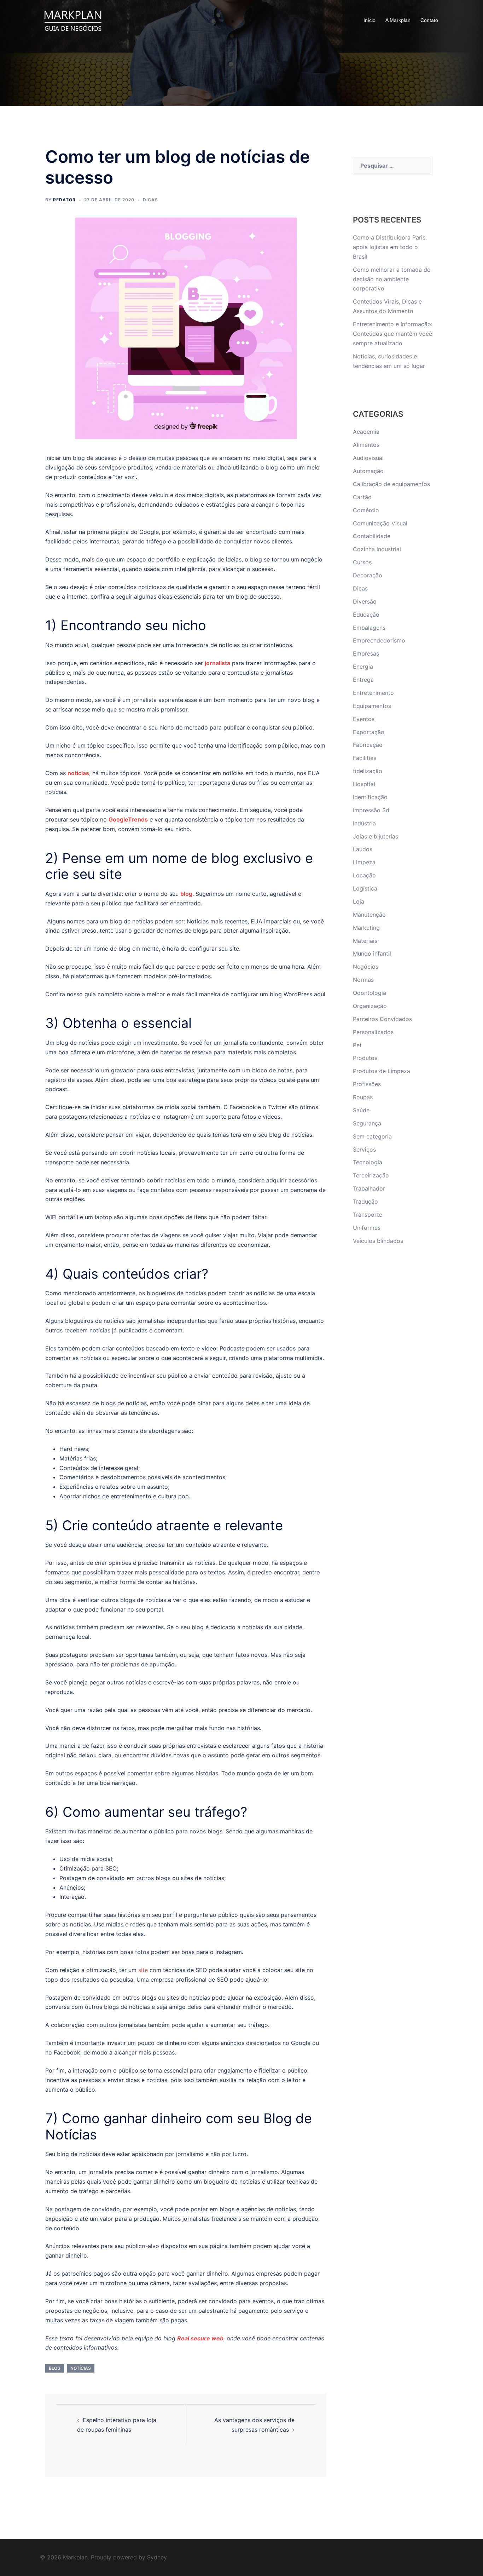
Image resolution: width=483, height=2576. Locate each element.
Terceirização (371, 1175)
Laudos (363, 849)
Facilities (365, 758)
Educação (366, 615)
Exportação (369, 732)
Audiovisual (368, 458)
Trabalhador (369, 1188)
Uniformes (367, 1228)
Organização (370, 1006)
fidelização (368, 771)
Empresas (366, 653)
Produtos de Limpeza (382, 1071)
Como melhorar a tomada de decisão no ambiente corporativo (392, 279)
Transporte (368, 1215)
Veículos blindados (378, 1241)
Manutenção (369, 915)
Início (369, 20)
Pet (357, 1045)
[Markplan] (73, 20)
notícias (81, 2368)
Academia (366, 432)
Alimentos (366, 445)
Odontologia (369, 993)
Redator (64, 200)
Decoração (368, 575)
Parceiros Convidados (382, 1019)
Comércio (366, 510)
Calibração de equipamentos (391, 484)
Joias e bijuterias (376, 836)
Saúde (361, 1110)
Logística (365, 888)
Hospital (364, 784)
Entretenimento (373, 693)
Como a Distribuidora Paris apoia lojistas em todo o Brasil (389, 247)
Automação (368, 471)
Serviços (364, 1149)
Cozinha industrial (377, 549)
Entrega (363, 680)
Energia (363, 667)
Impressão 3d (371, 810)
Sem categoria (372, 1136)
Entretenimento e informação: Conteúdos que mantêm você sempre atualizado (393, 334)
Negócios (366, 967)
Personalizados (373, 1032)
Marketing (366, 928)
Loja (359, 901)
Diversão (365, 601)
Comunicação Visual (380, 523)
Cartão (362, 497)
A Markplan (398, 20)
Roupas (363, 1097)
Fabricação (368, 745)
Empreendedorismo (379, 640)
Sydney (157, 2557)
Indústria (364, 823)
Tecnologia (368, 1162)
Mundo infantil (372, 953)
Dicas (150, 200)
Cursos (362, 562)
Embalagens (369, 628)
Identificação (370, 797)
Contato (429, 20)
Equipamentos (372, 706)
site (143, 1970)
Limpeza (364, 862)
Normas (363, 980)
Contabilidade (372, 536)
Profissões (367, 1084)
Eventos (364, 719)
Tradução (365, 1201)
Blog (55, 2368)
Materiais (365, 941)
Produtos (365, 1058)
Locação (364, 875)
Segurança (367, 1123)
